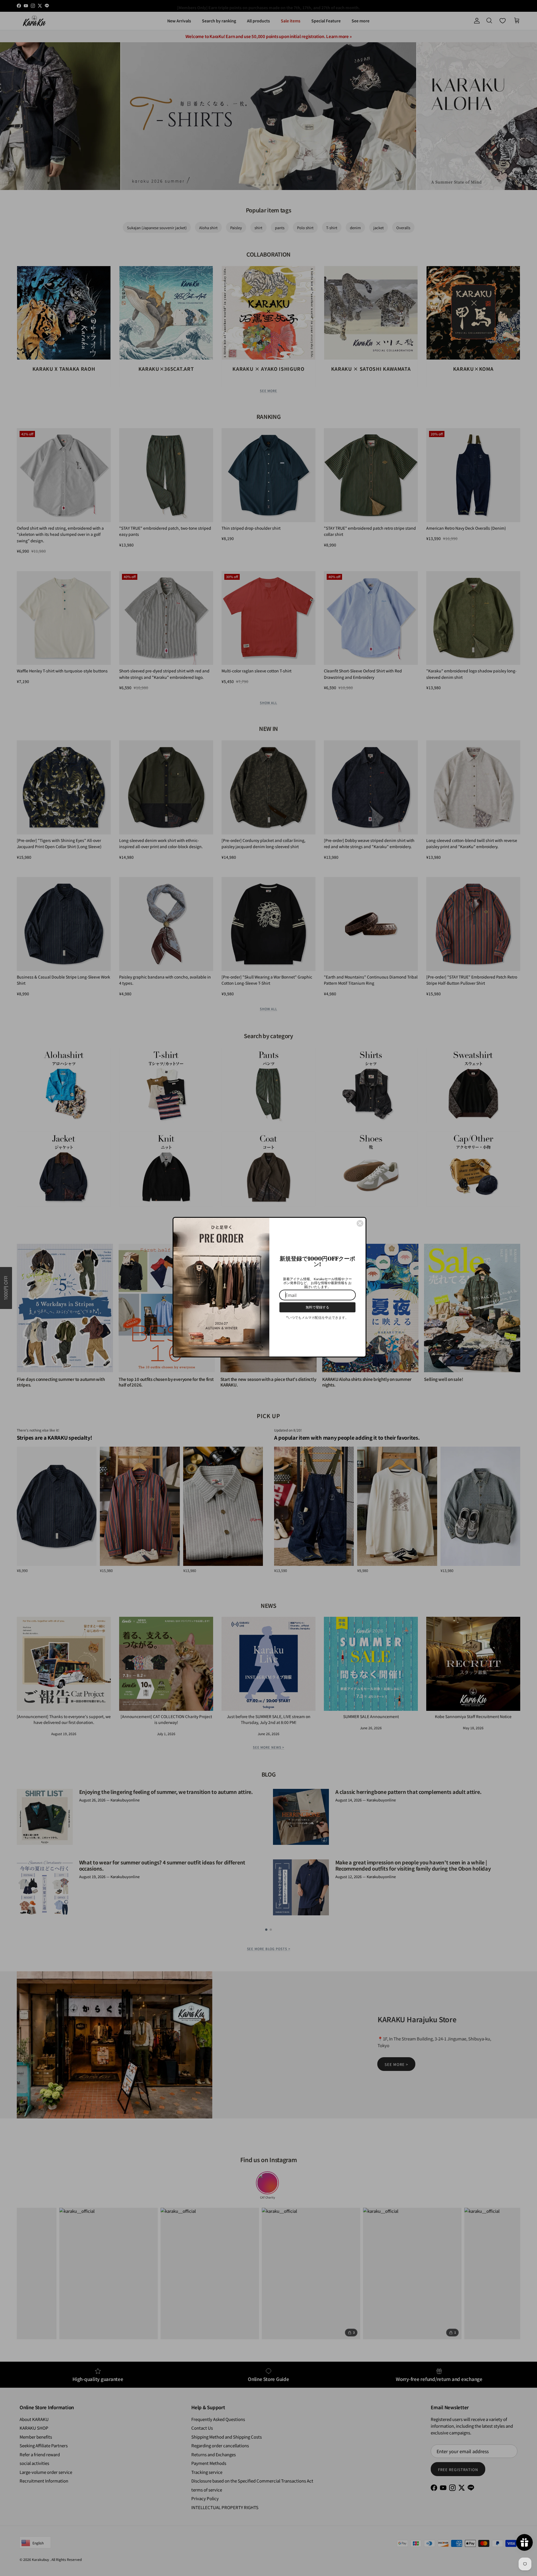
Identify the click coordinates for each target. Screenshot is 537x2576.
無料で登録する (317, 1307)
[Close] (360, 1223)
